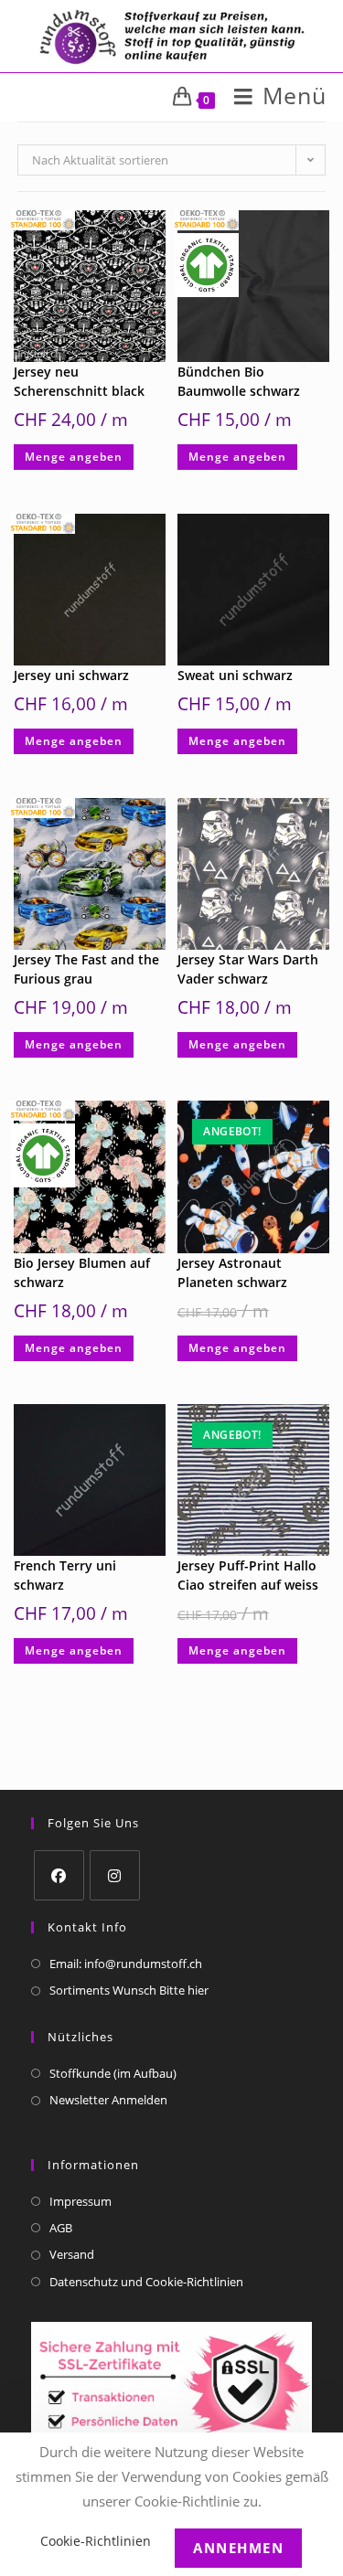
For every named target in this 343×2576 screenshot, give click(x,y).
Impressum (80, 2201)
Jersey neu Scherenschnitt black (79, 381)
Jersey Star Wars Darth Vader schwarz (248, 969)
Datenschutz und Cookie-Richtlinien (146, 2282)
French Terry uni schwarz (65, 1575)
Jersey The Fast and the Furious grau (86, 969)
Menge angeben (74, 457)
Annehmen (238, 2548)
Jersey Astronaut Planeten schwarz (232, 1272)
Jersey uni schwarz (71, 675)
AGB (61, 2228)
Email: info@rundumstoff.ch (126, 1964)
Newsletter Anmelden (108, 2100)
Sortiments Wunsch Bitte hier (129, 1990)
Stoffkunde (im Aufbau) (113, 2073)
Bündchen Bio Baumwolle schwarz (239, 381)
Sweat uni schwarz (235, 675)
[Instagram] (115, 1875)
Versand (72, 2254)
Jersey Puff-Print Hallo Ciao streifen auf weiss (248, 1575)
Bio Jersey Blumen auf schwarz (82, 1272)
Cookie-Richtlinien (96, 2541)
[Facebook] (59, 1875)
